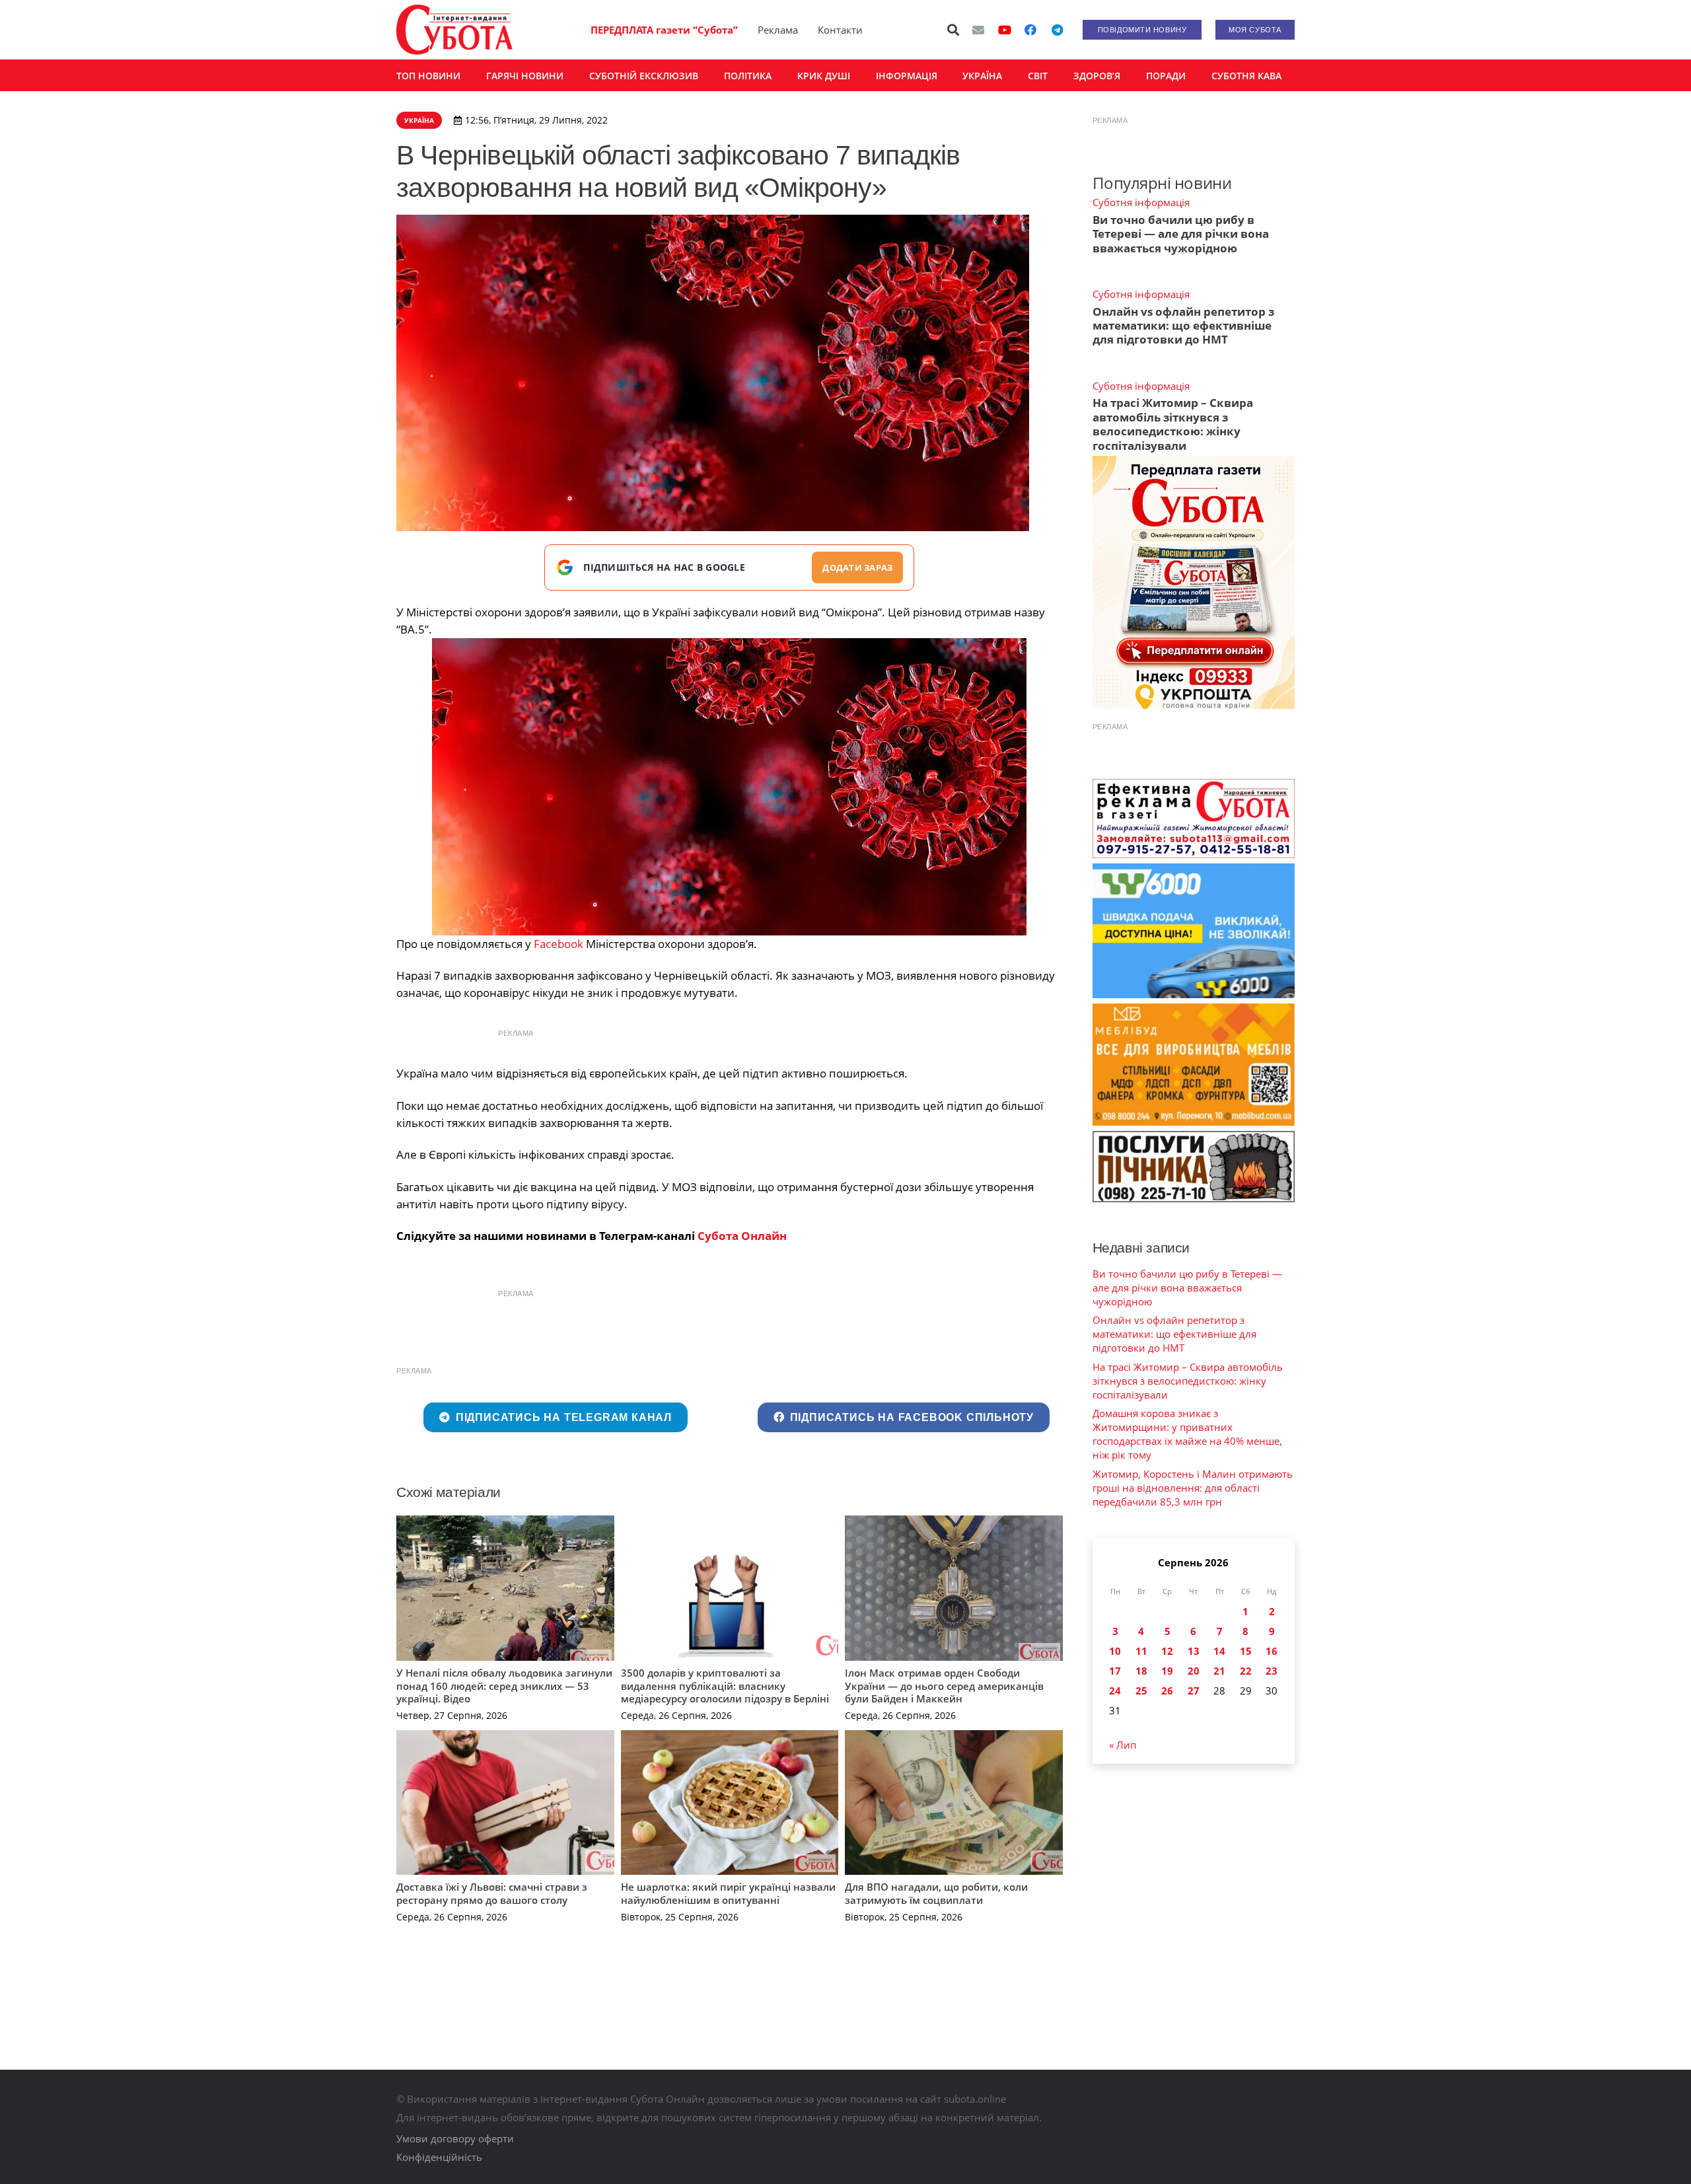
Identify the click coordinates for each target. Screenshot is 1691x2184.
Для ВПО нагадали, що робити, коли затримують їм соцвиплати (936, 1893)
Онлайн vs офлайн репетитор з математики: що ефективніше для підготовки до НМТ (1183, 326)
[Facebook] (1030, 30)
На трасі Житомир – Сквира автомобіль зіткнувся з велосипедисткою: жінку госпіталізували (1173, 424)
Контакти (840, 30)
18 (1141, 1671)
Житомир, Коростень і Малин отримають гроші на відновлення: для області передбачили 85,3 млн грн (1193, 1488)
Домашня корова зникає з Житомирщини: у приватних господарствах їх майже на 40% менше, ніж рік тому (1187, 1434)
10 (1115, 1651)
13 (1194, 1651)
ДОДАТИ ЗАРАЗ (857, 567)
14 (1219, 1651)
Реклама (778, 30)
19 (1167, 1671)
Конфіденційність (439, 2157)
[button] (954, 30)
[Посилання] (454, 30)
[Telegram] (1057, 30)
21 (1219, 1671)
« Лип (1123, 1745)
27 (1194, 1691)
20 (1194, 1671)
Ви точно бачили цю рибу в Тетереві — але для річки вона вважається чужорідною (1181, 234)
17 (1115, 1671)
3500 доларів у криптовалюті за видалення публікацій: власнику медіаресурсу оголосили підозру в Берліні (725, 1686)
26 (1167, 1691)
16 (1272, 1651)
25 (1141, 1691)
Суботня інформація (1141, 202)
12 (1167, 1651)
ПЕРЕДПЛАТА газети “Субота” (664, 30)
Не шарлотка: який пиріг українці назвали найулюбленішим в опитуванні (728, 1893)
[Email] (978, 30)
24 (1115, 1691)
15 (1246, 1651)
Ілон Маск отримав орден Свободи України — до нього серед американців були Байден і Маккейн (944, 1686)
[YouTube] (1005, 30)
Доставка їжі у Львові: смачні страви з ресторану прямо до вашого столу (492, 1893)
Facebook (558, 944)
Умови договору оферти (455, 2138)
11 (1141, 1651)
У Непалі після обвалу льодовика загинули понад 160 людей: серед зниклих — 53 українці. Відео (504, 1686)
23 (1272, 1671)
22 (1246, 1671)
